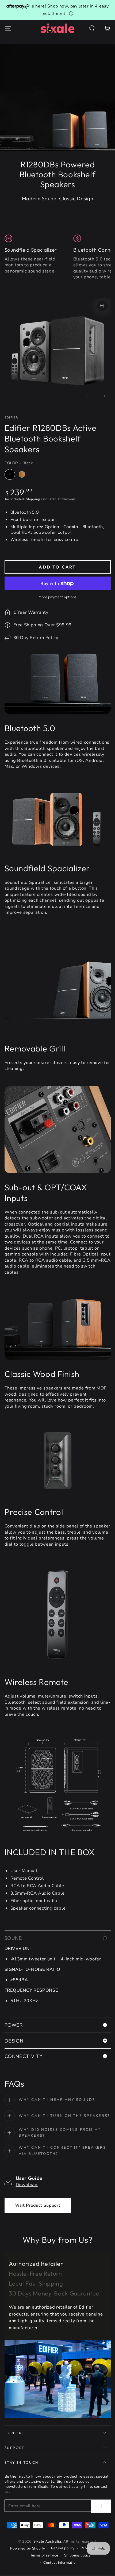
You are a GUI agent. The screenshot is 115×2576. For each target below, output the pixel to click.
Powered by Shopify (28, 2548)
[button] (92, 28)
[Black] (10, 474)
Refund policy (63, 2548)
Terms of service (44, 2555)
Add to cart (57, 567)
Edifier (11, 418)
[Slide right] (103, 396)
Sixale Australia (47, 2542)
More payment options (57, 597)
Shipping (33, 499)
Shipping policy (78, 2555)
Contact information (60, 2563)
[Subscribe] (101, 2506)
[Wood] (22, 474)
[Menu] (8, 28)
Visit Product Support (38, 2205)
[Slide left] (89, 396)
